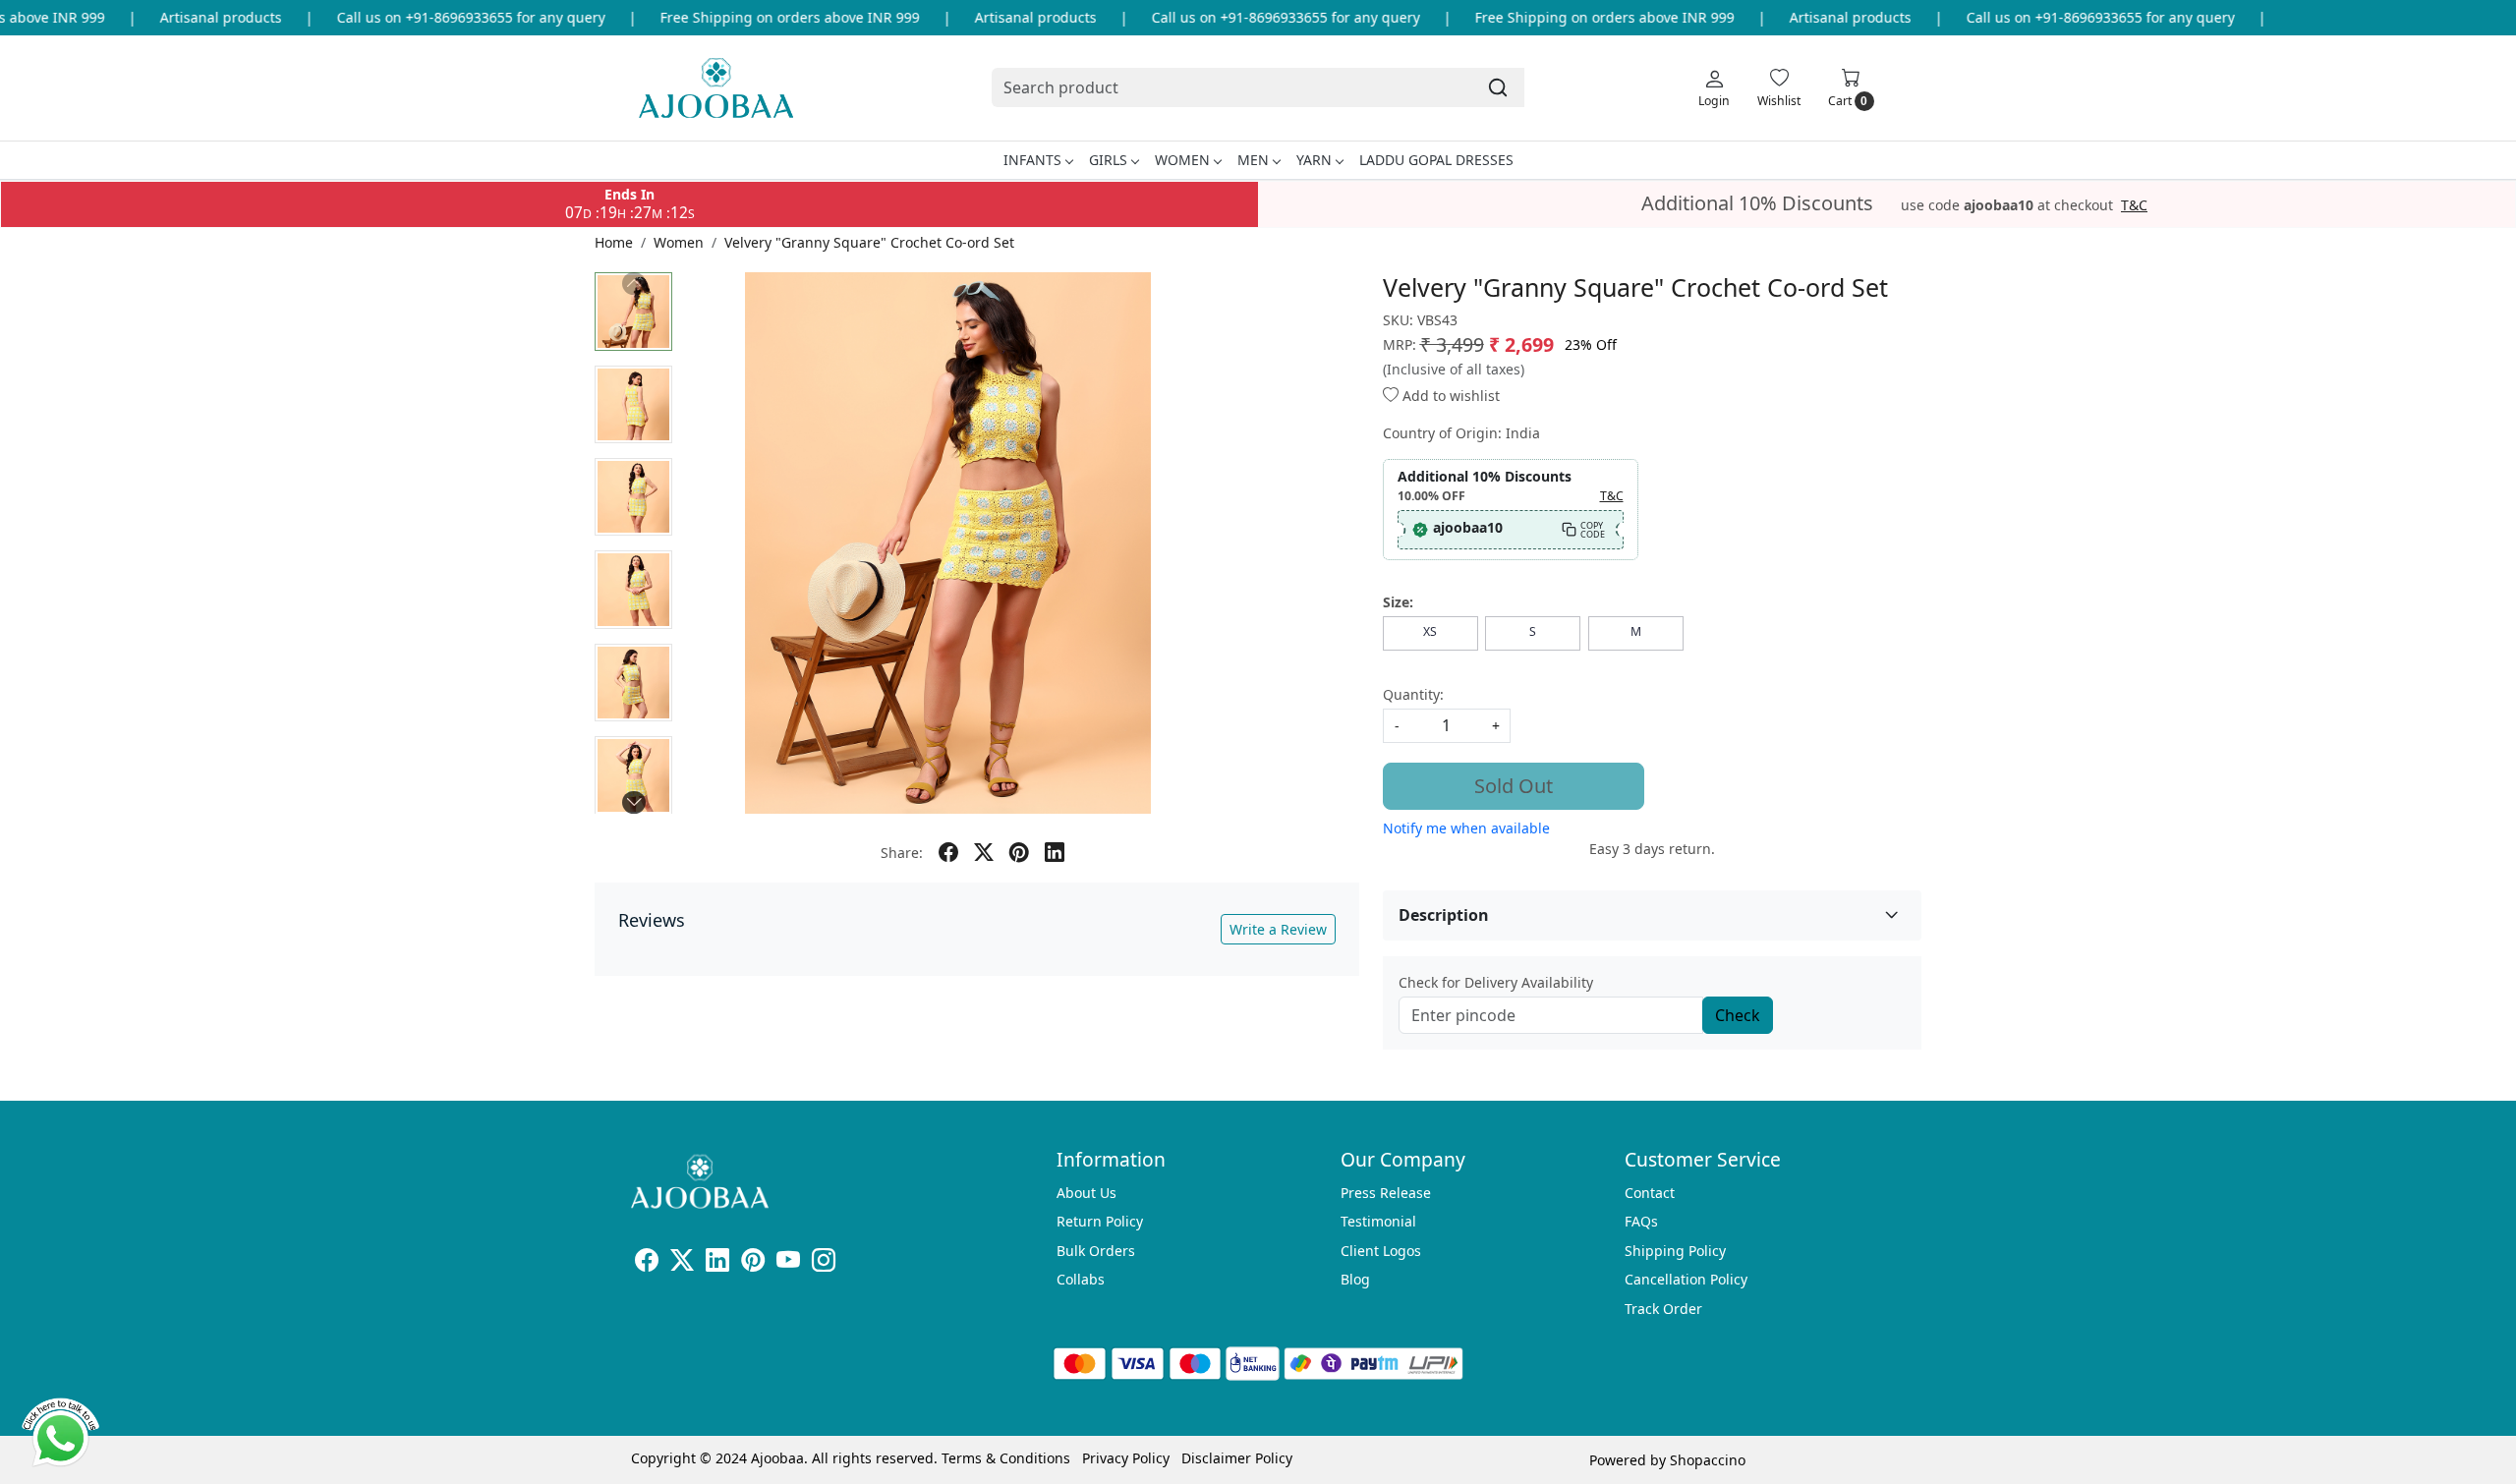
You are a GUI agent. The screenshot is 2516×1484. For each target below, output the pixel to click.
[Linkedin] (717, 1263)
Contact (1650, 1193)
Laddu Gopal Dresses (1436, 160)
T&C (2134, 205)
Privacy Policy (1126, 1458)
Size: (1398, 602)
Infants (1032, 160)
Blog (1355, 1279)
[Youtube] (788, 1263)
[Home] (716, 88)
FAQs (1641, 1221)
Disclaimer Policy (1237, 1458)
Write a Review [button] (1278, 929)
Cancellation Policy (1686, 1279)
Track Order (1663, 1309)
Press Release (1386, 1193)
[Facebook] (647, 1263)
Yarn (1314, 160)
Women (1182, 160)
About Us (1086, 1193)
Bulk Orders (1096, 1251)
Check (1738, 1015)
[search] (1498, 87)
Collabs (1081, 1279)
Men (1253, 160)
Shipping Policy (1675, 1251)
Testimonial (1378, 1221)
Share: (902, 853)
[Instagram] (824, 1263)
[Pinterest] (753, 1263)
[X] (682, 1263)
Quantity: (1413, 694)
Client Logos (1381, 1251)
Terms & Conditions (1006, 1458)
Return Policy (1100, 1221)
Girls (1108, 160)
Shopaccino (1708, 1460)
